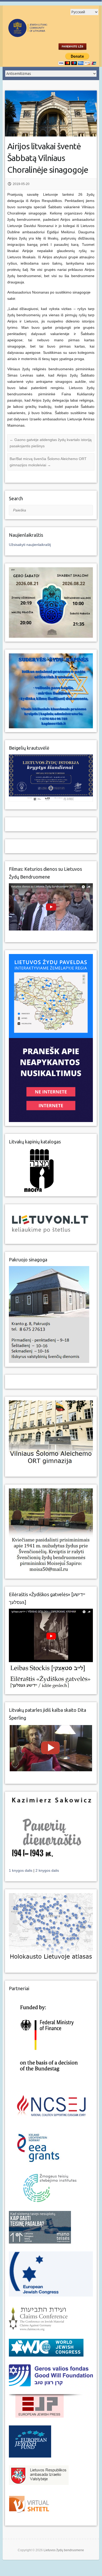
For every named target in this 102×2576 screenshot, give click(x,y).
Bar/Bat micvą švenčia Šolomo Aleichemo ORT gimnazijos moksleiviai (48, 462)
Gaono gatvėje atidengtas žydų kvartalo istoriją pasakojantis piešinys (51, 443)
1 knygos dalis (21, 1870)
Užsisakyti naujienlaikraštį (30, 545)
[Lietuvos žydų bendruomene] (41, 34)
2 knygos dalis (47, 1870)
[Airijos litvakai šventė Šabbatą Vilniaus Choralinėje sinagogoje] (51, 114)
